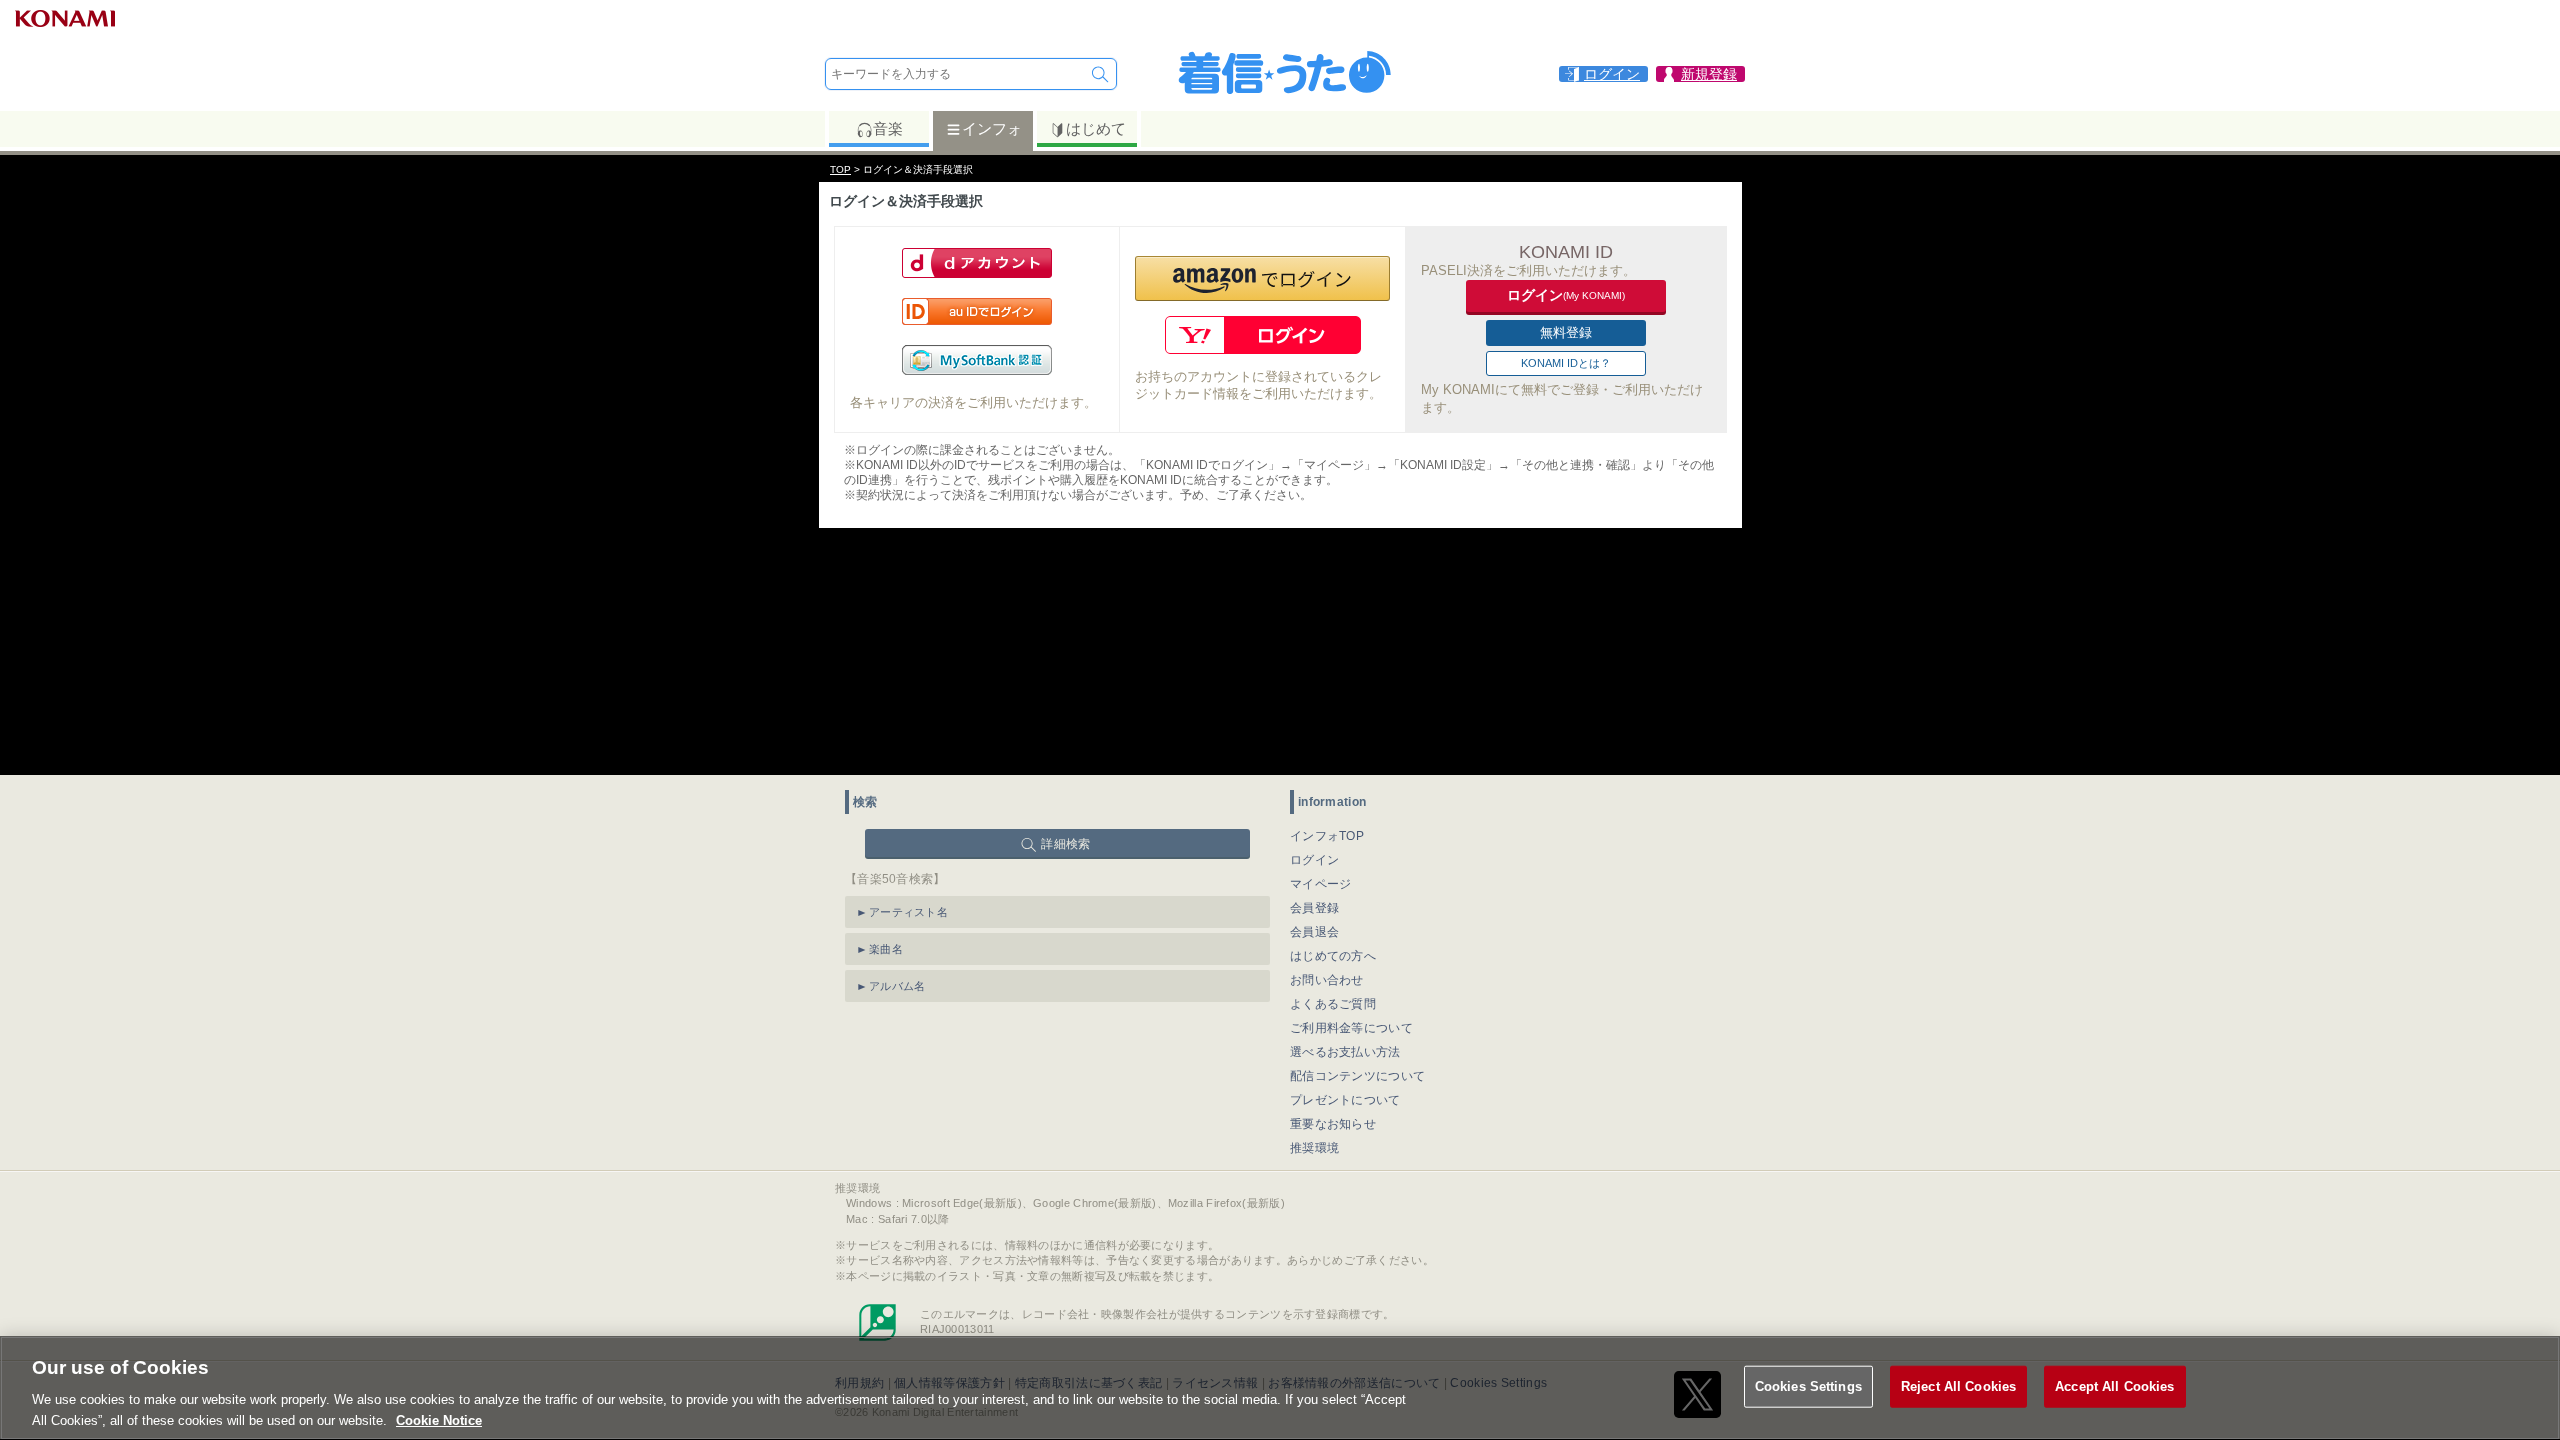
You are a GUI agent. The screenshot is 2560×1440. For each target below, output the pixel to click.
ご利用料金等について (1351, 1028)
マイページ (1321, 884)
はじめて (1096, 128)
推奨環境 (1314, 1148)
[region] (1280, 1388)
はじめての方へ (1333, 956)
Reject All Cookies (1958, 1386)
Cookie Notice (439, 1419)
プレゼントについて (1345, 1100)
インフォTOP (1327, 836)
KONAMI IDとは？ (1566, 363)
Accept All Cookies (2114, 1386)
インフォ (992, 128)
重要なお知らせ (1333, 1124)
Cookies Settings (1808, 1386)
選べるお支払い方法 (1345, 1052)
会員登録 (1314, 908)
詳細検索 (1065, 844)
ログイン (1314, 860)
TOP (840, 169)
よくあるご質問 (1333, 1004)
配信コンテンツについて (1357, 1076)
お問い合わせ (1327, 980)
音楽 (888, 128)
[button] (1262, 278)
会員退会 (1314, 932)
